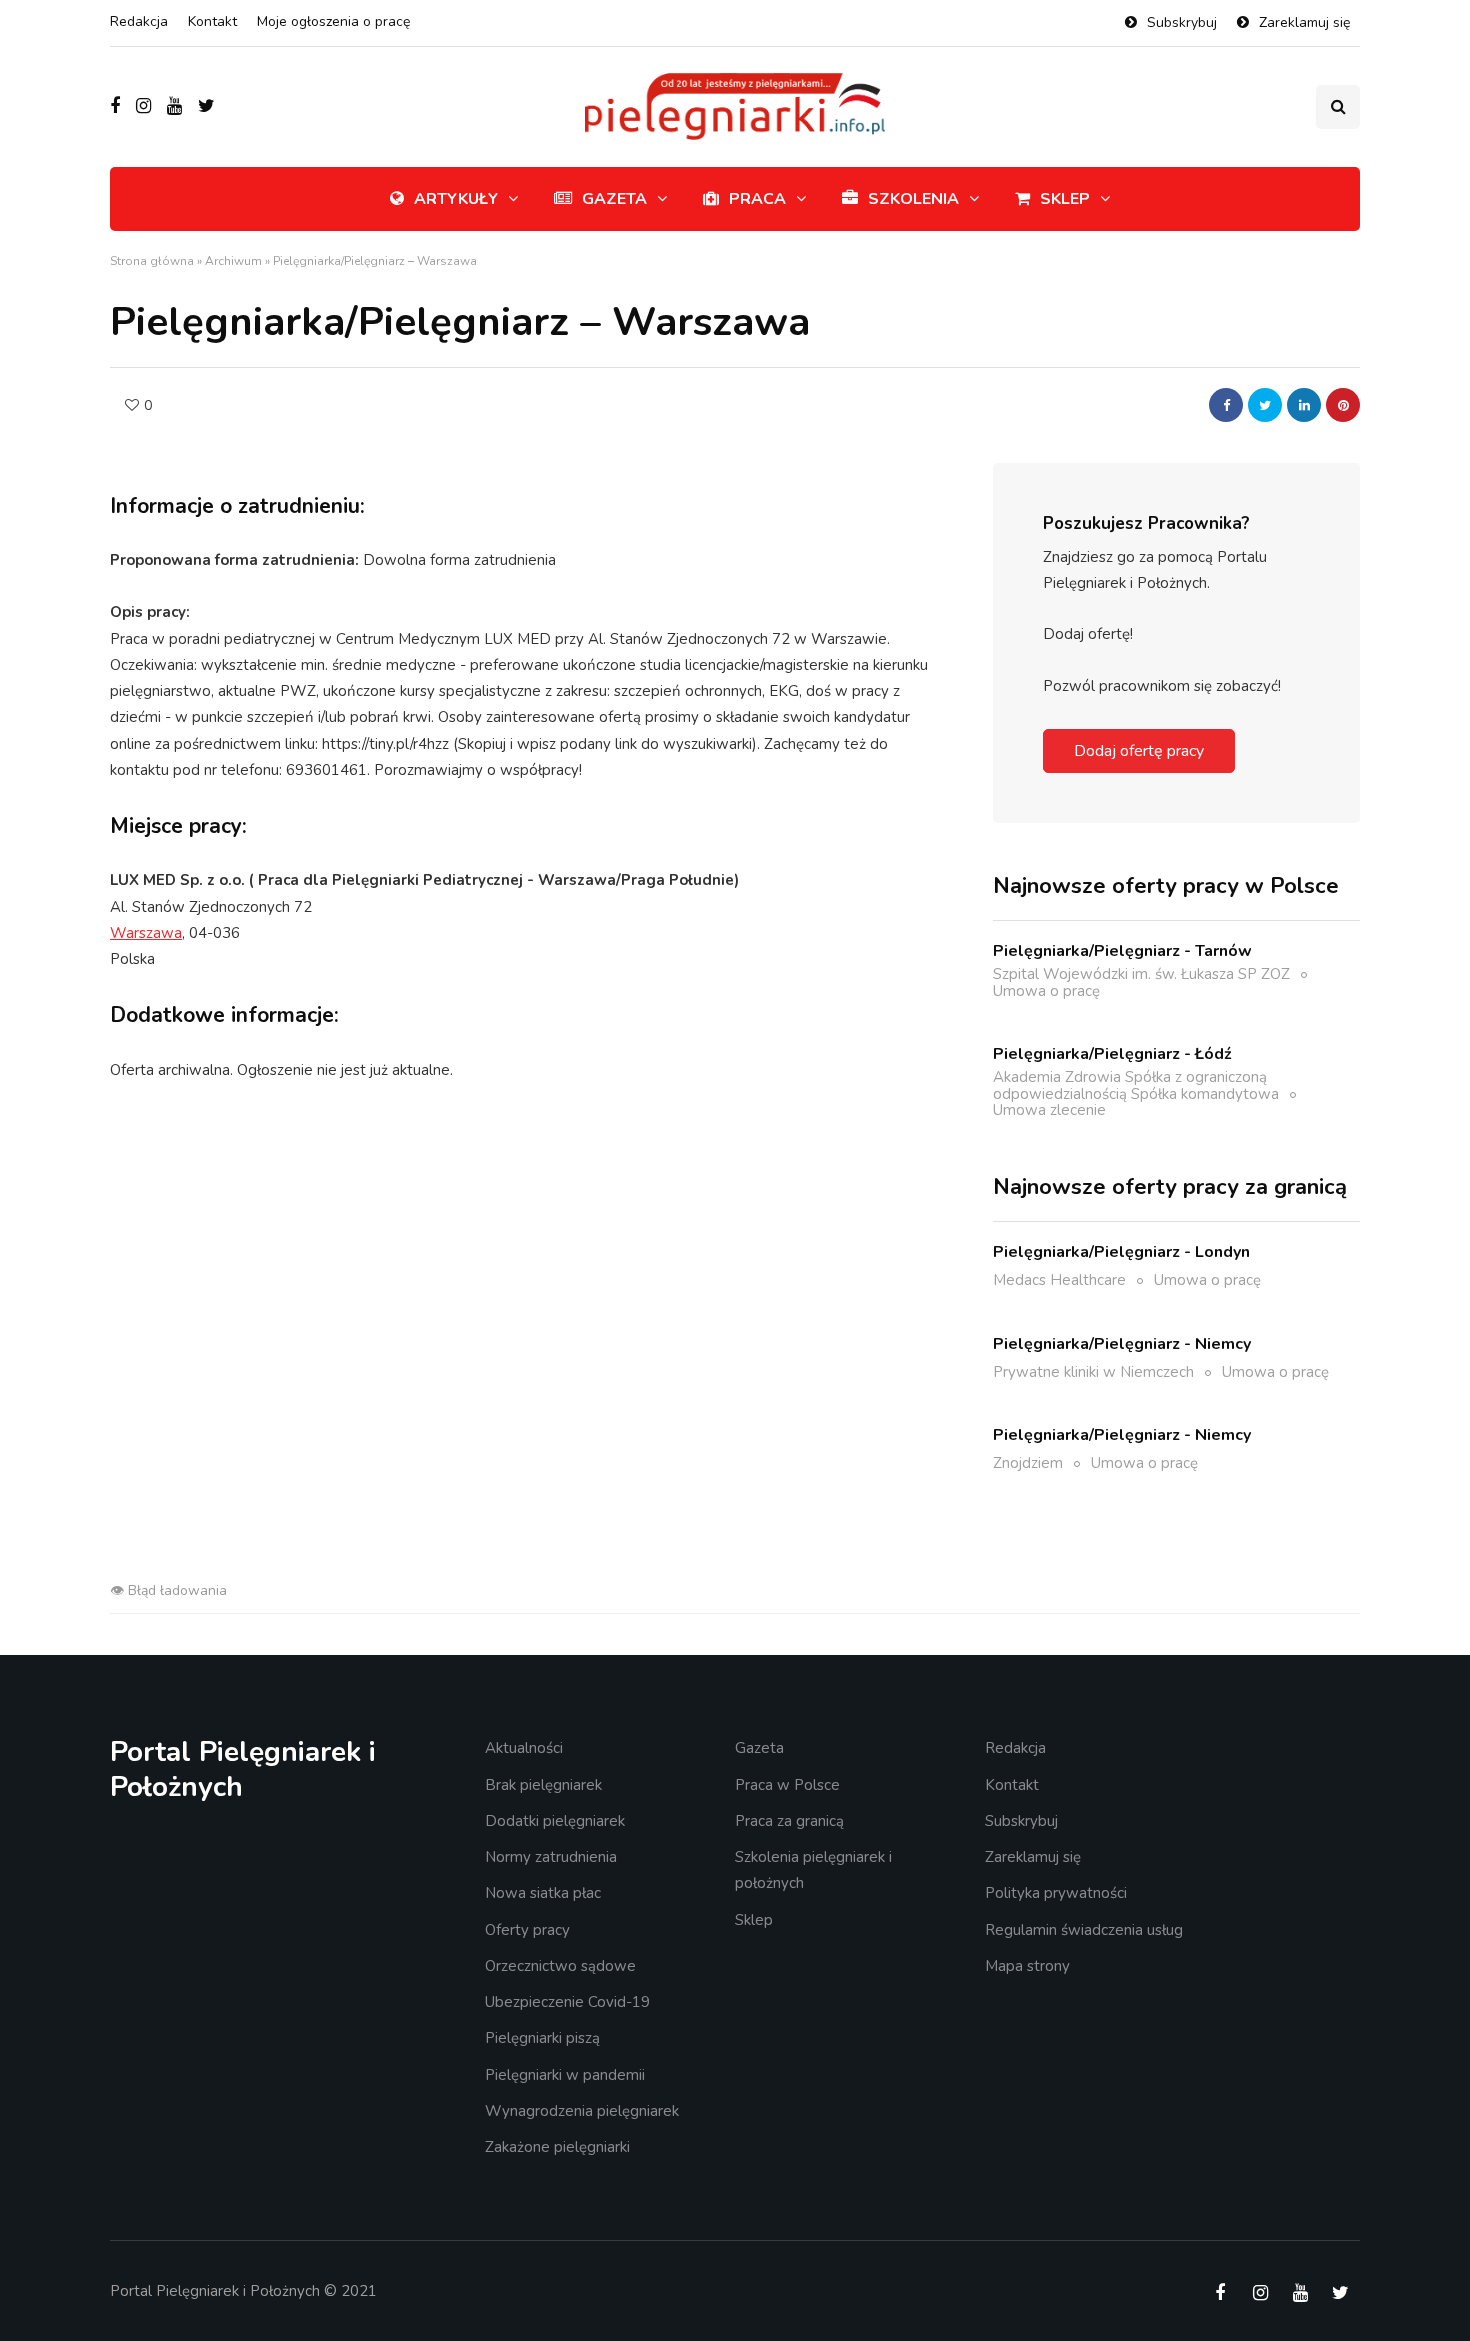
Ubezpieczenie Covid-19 (567, 2002)
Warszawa (146, 933)
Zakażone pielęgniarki (557, 2147)
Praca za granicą (789, 1821)
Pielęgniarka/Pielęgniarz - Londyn (1121, 1252)
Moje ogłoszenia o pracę (333, 21)
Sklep (1065, 199)
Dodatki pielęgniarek (555, 1821)
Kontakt (212, 21)
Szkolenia (913, 199)
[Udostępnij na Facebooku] (1226, 405)
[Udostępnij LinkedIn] (1304, 405)
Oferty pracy (527, 1930)
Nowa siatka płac (543, 1893)
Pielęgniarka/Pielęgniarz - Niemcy (1122, 1344)
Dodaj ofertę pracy (1139, 751)
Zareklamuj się (1304, 22)
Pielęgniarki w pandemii (565, 2075)
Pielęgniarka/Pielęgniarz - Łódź (1112, 1054)
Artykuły (456, 199)
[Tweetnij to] (1265, 405)
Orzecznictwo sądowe (560, 1966)
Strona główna (152, 261)
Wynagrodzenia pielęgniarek (582, 2111)
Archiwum (233, 261)
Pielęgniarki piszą (542, 2038)
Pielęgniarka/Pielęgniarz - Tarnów (1122, 951)
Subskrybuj (1182, 22)
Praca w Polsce (787, 1785)
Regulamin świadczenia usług (1084, 1930)
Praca (757, 199)
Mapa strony (1027, 1966)
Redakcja (139, 21)
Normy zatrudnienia (551, 1857)
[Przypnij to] (1343, 405)
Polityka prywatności (1056, 1893)
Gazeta (614, 199)
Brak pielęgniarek (543, 1785)
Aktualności (524, 1748)
